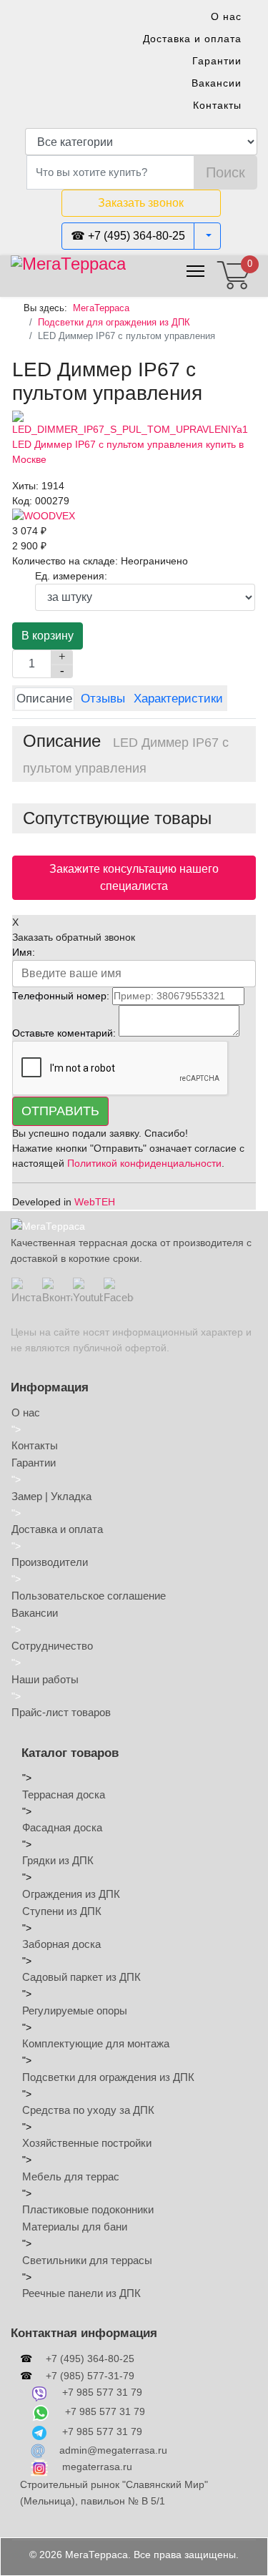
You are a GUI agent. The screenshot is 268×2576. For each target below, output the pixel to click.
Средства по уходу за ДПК (88, 2110)
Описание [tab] (44, 699)
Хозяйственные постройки (87, 2143)
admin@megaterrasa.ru (113, 2450)
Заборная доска (61, 1944)
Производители (50, 1562)
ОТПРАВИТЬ (60, 1111)
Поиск (225, 172)
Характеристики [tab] (178, 699)
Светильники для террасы (87, 2260)
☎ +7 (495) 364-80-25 (128, 236)
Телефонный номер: (61, 996)
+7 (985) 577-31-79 (90, 2376)
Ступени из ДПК (62, 1911)
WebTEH (95, 1202)
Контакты (217, 105)
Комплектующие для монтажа (96, 2043)
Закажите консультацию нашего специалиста (134, 877)
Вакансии (217, 83)
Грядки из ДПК (58, 1860)
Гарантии (217, 61)
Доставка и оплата (192, 39)
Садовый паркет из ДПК (81, 1977)
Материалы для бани (75, 2227)
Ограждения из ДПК (71, 1894)
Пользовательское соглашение (89, 1596)
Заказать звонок (141, 203)
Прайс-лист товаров (61, 1712)
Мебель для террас (71, 2176)
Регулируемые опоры (75, 2011)
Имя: (24, 952)
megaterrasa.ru (97, 2467)
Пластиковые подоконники (88, 2209)
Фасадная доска (62, 1827)
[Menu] (195, 271)
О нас (226, 16)
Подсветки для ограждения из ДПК (108, 2077)
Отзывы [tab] (103, 699)
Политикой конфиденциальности (144, 1163)
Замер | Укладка (51, 1496)
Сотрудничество (52, 1646)
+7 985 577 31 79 (102, 2392)
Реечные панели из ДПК (81, 2293)
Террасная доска (64, 1794)
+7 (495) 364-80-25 (90, 2359)
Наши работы (45, 1679)
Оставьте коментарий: (64, 1033)
